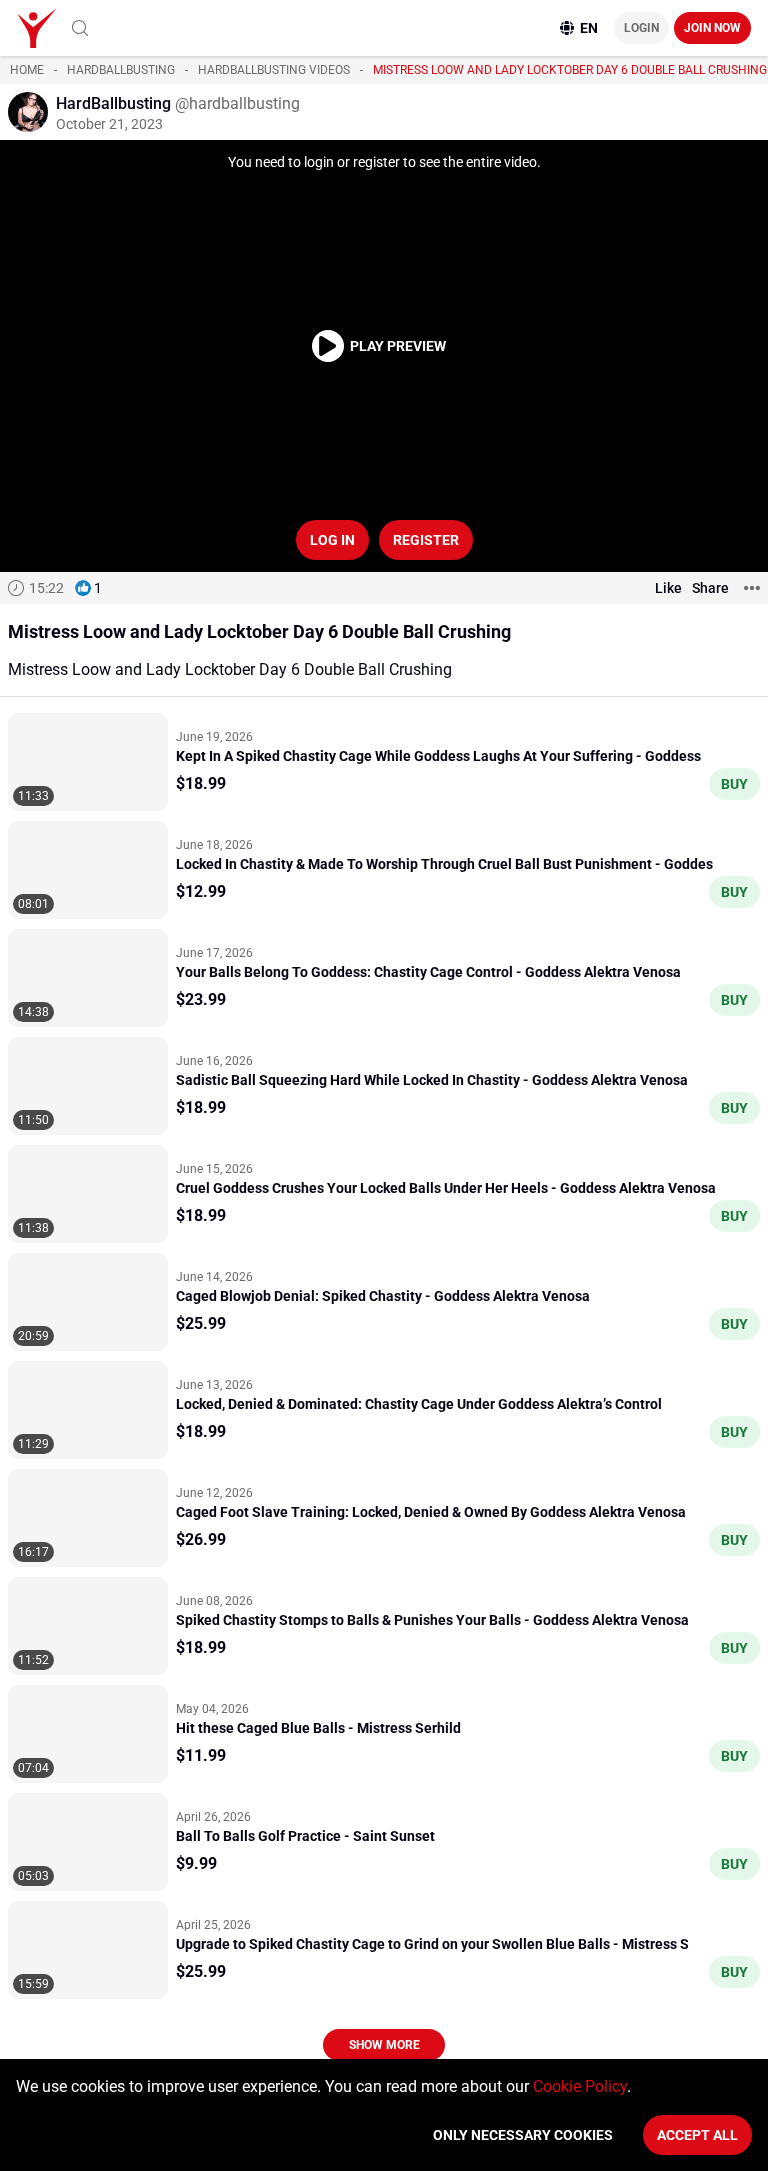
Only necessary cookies (523, 2135)
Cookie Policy (580, 2086)
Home (27, 70)
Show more (384, 2045)
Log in (332, 540)
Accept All (697, 2135)
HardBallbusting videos (274, 70)
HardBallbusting (121, 70)
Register (426, 540)
